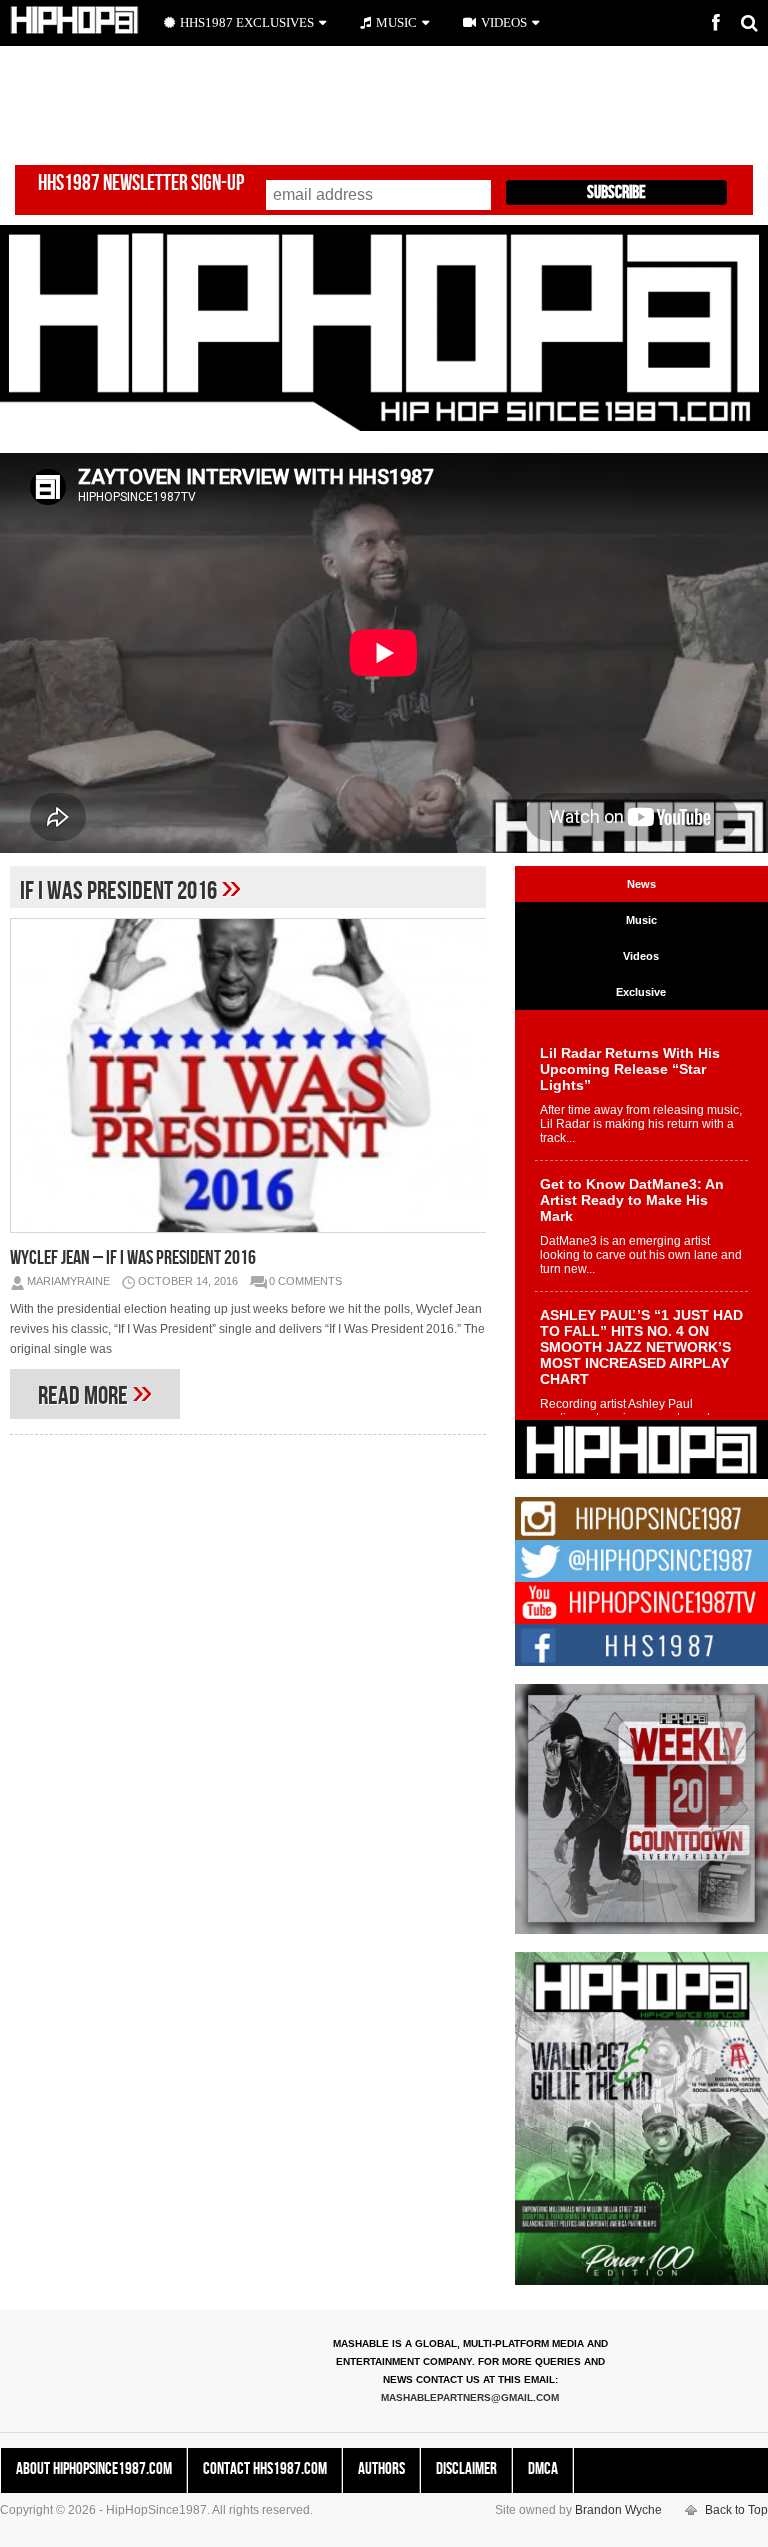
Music (396, 22)
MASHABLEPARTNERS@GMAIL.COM (470, 2397)
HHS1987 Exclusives (247, 22)
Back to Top (736, 2510)
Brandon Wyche (618, 2510)
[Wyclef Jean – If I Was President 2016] (248, 1075)
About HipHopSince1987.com (94, 2469)
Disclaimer (466, 2469)
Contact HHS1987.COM (265, 2469)
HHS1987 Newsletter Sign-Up (141, 183)
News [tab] (641, 884)
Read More (95, 1391)
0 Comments (305, 1281)
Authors (381, 2469)
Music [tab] (641, 920)
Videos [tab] (641, 956)
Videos (504, 22)
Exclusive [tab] (641, 992)
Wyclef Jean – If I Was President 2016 (133, 1258)
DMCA (543, 2469)
